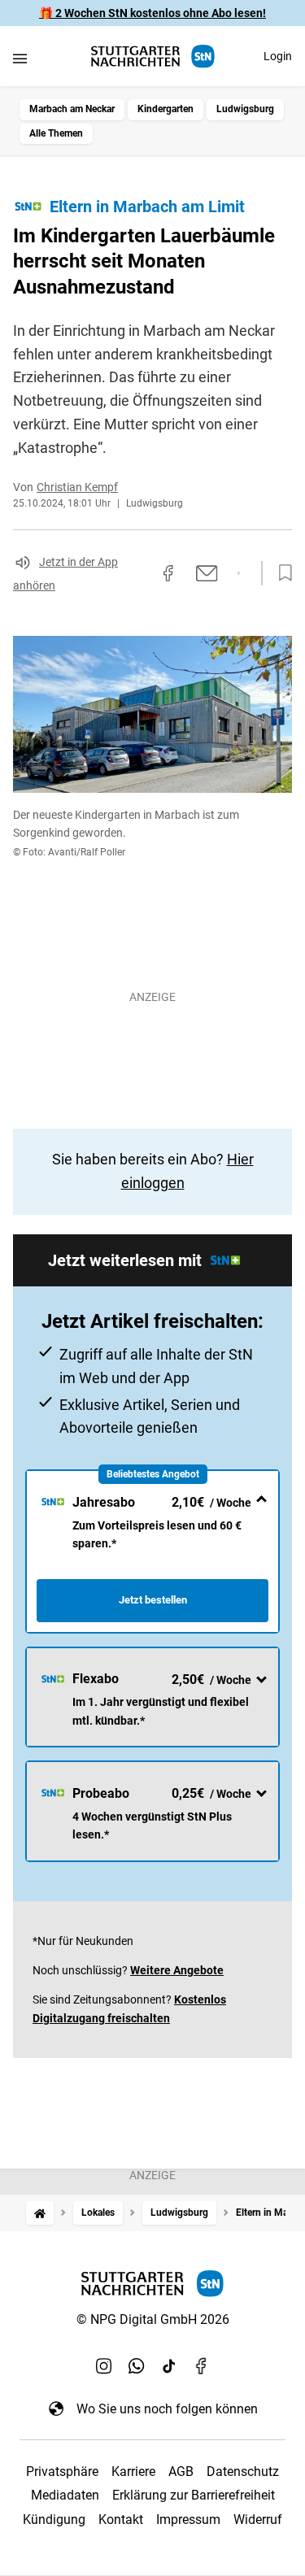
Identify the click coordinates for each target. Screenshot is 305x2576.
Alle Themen (56, 133)
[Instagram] (104, 2366)
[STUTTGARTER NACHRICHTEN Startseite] (153, 57)
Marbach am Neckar (72, 109)
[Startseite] (40, 2213)
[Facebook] (202, 2366)
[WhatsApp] (137, 2366)
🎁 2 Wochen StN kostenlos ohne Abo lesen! (152, 13)
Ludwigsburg (245, 109)
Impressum (188, 2519)
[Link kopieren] (139, 573)
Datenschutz (243, 2472)
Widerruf (258, 2519)
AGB (181, 2472)
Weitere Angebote (177, 1970)
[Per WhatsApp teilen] (239, 573)
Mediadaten (65, 2495)
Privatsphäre (62, 2472)
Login (278, 56)
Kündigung (54, 2519)
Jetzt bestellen (153, 1600)
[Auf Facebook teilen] (168, 573)
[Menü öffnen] (20, 58)
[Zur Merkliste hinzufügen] (281, 573)
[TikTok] (169, 2366)
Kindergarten (166, 109)
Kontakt (121, 2519)
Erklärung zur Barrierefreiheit (194, 2495)
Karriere (133, 2472)
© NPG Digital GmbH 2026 (153, 2319)
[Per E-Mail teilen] (207, 573)
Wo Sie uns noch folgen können (167, 2409)
